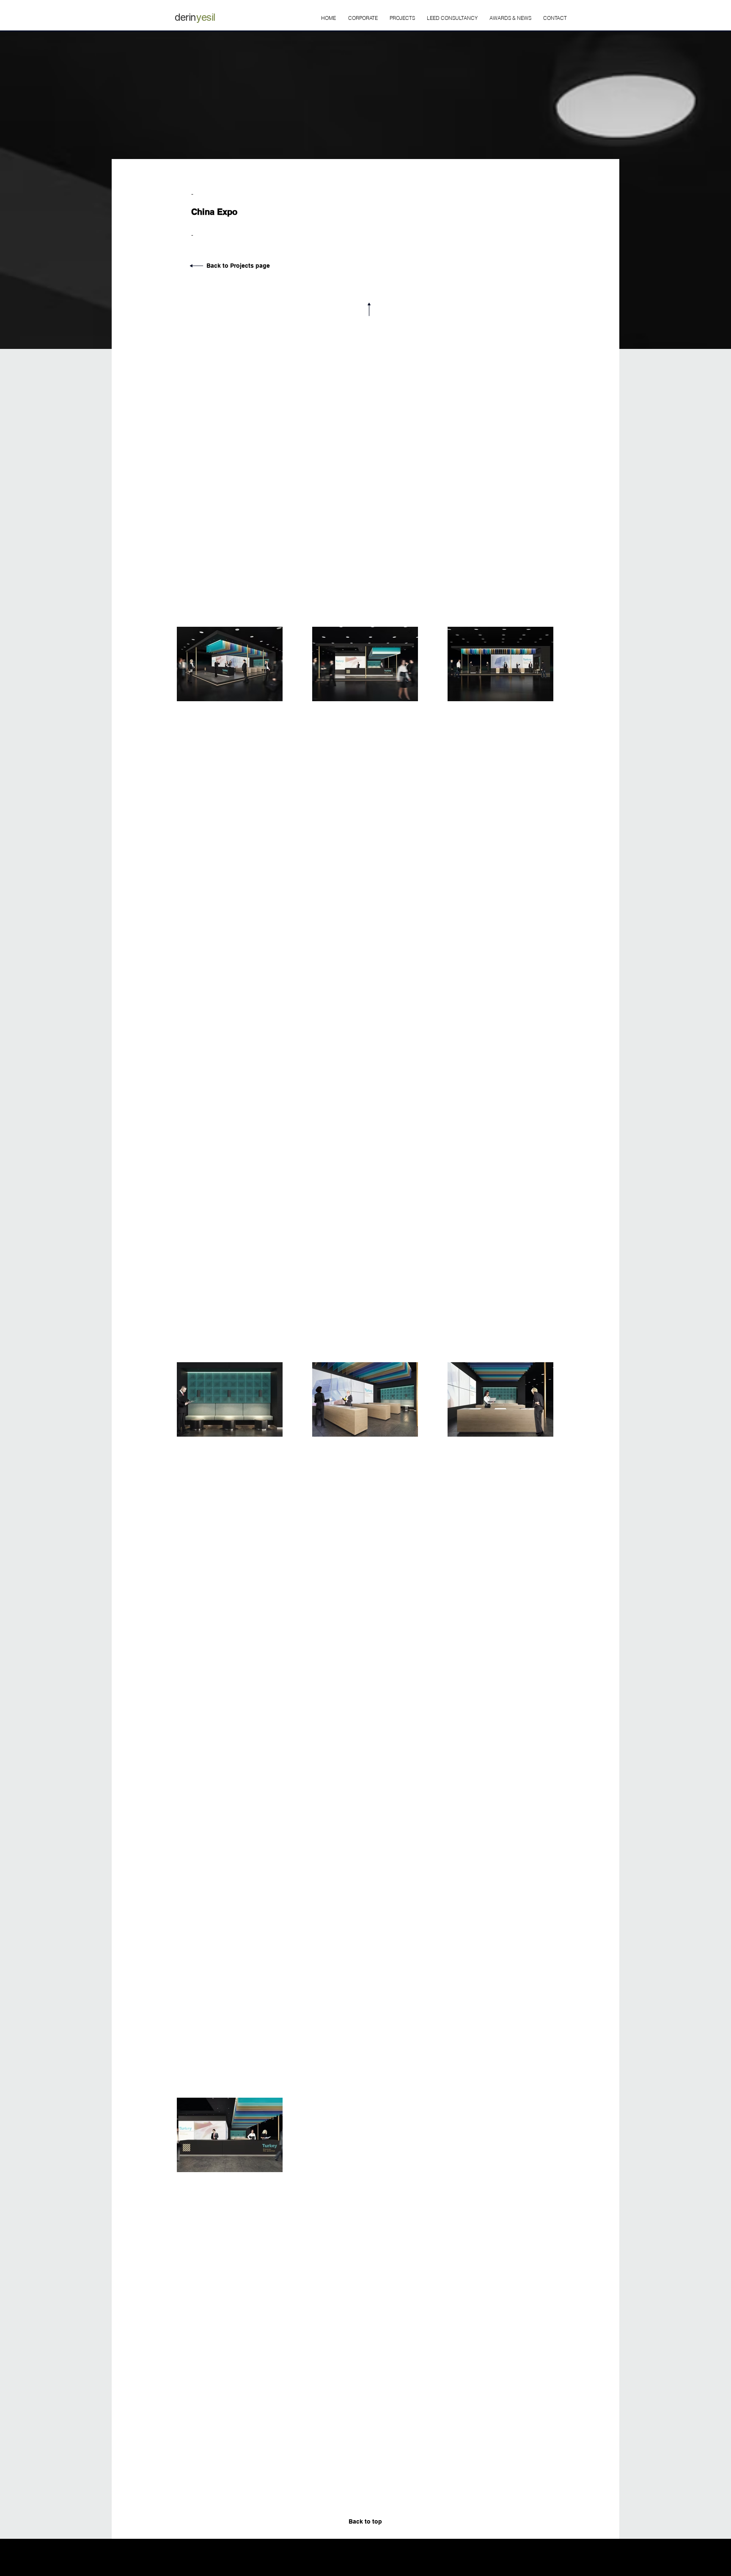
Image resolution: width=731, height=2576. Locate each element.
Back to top (365, 2521)
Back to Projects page (238, 266)
